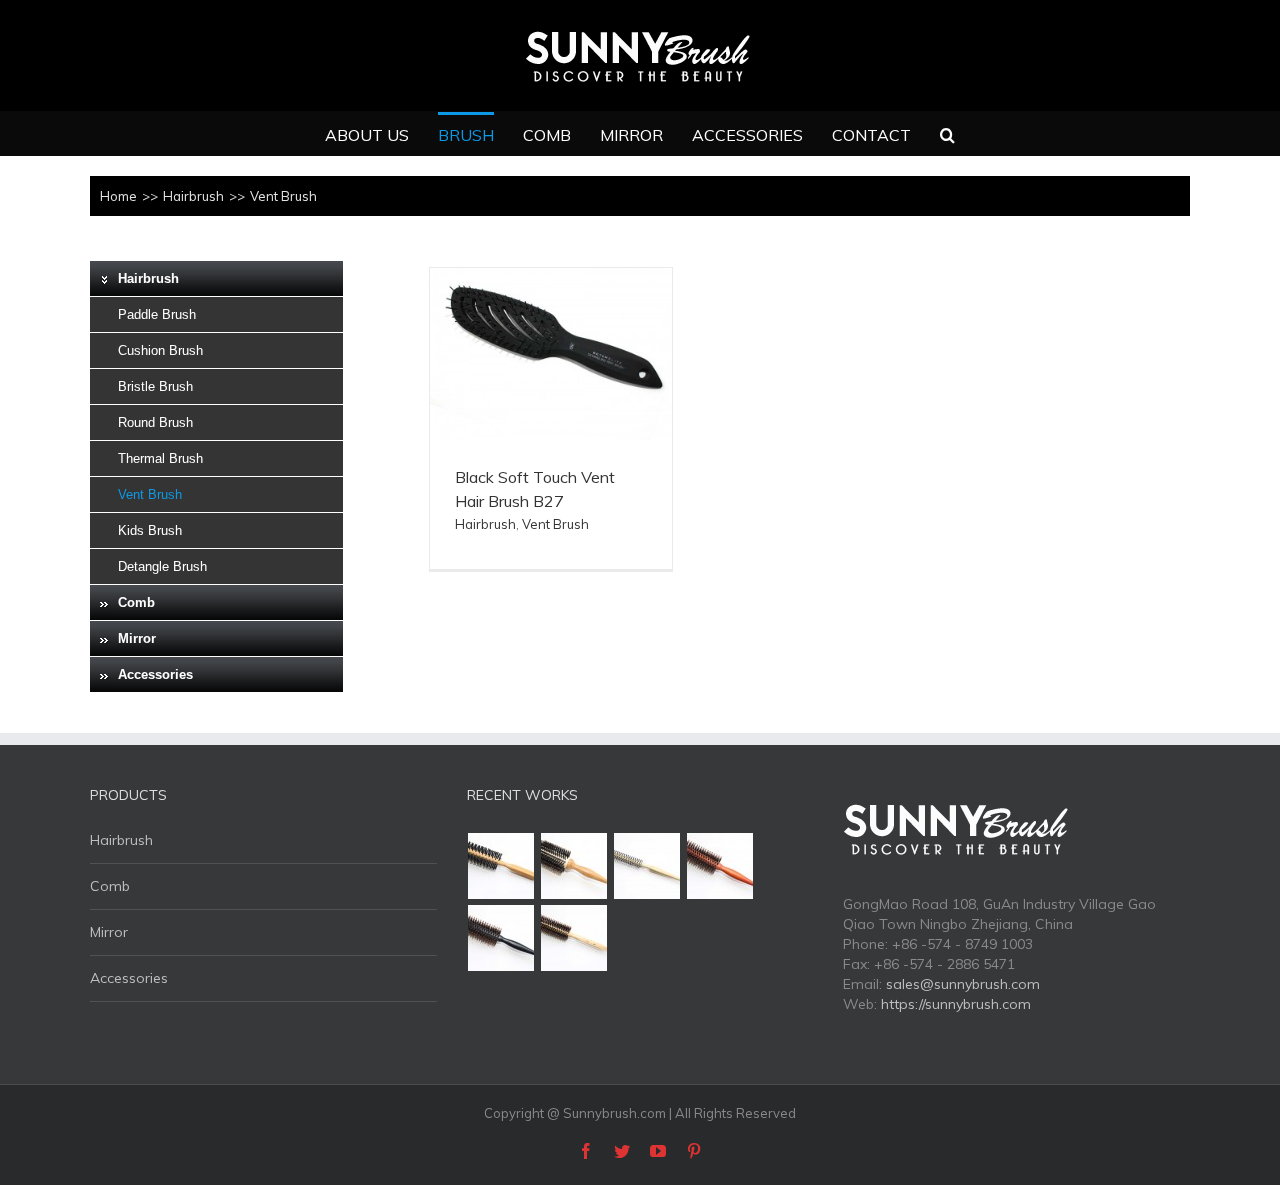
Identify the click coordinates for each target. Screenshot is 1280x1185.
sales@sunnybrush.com (963, 984)
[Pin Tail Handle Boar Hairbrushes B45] (574, 938)
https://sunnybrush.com (956, 1004)
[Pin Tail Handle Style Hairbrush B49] (574, 866)
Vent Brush (555, 524)
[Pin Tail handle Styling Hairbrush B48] (647, 866)
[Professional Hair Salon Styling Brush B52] (501, 866)
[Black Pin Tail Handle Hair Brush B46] (501, 938)
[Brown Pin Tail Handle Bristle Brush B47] (720, 866)
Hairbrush (485, 524)
